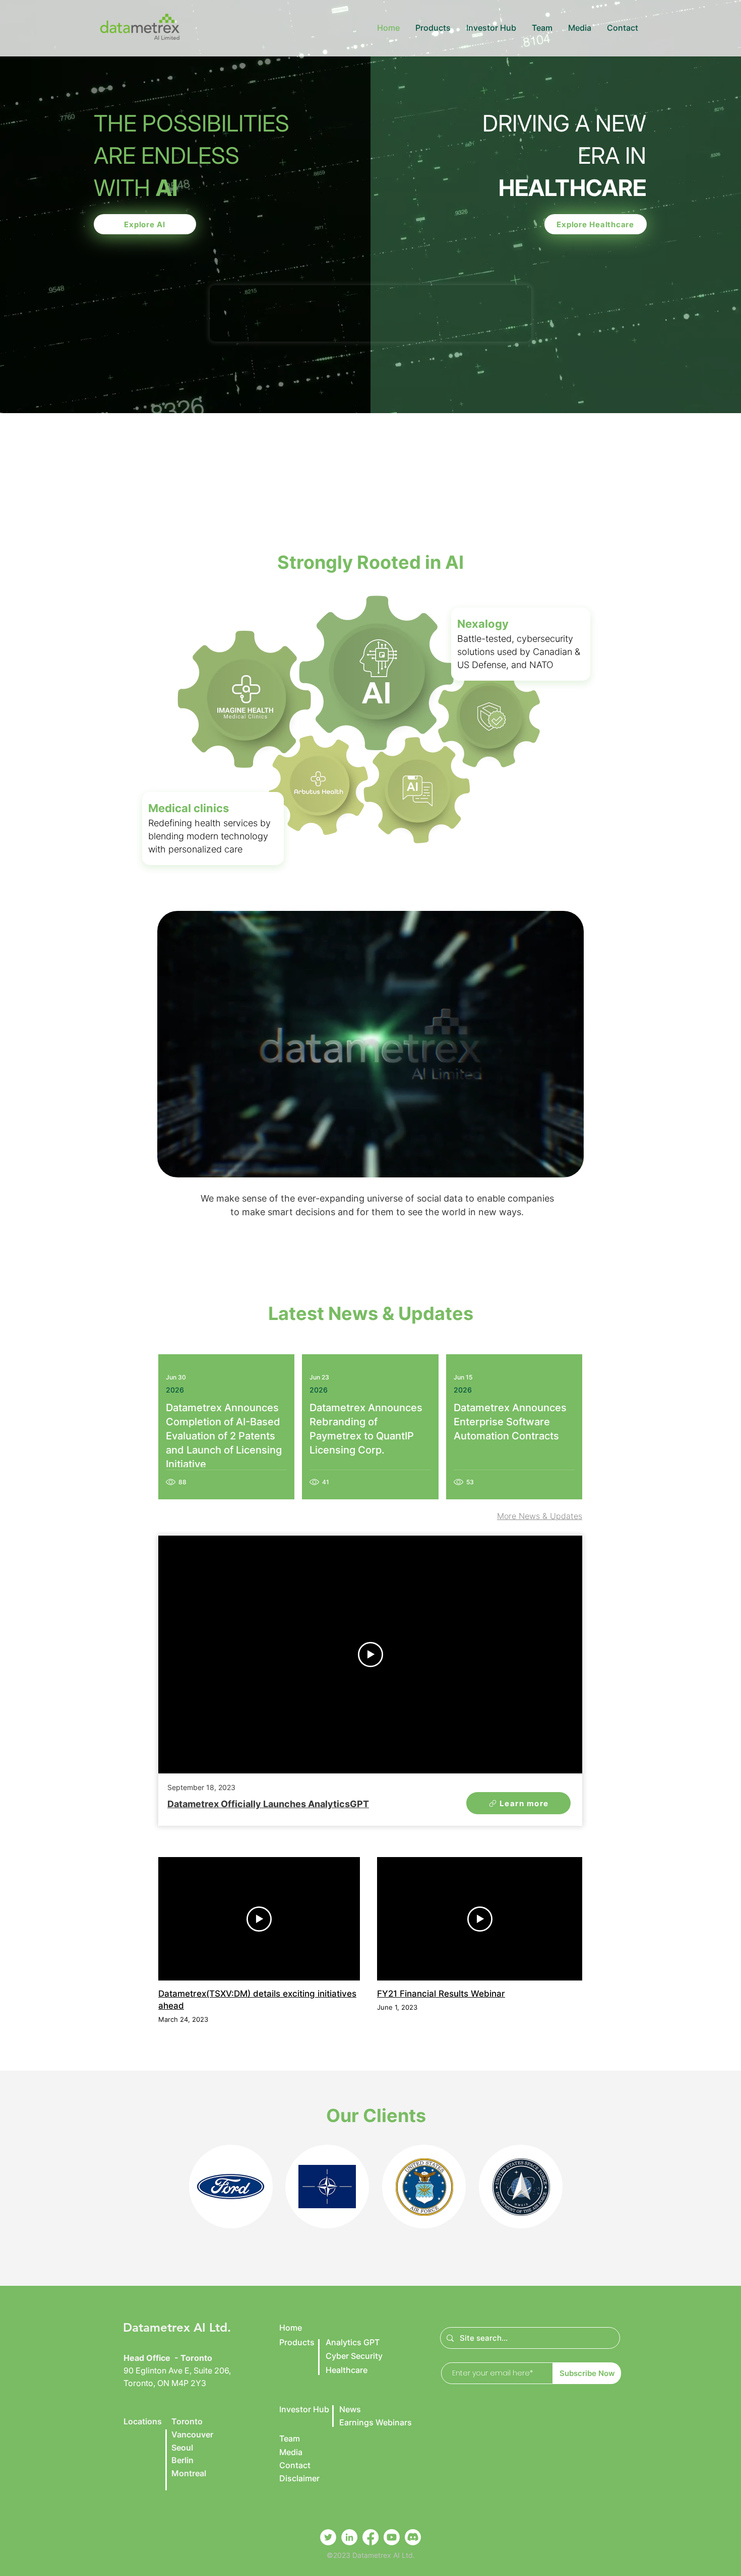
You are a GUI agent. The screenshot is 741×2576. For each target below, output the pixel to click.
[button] (433, 28)
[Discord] (413, 2537)
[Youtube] (392, 2537)
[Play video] (371, 1655)
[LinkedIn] (349, 2537)
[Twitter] (328, 2537)
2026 (175, 1390)
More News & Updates (540, 1516)
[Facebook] (371, 2537)
